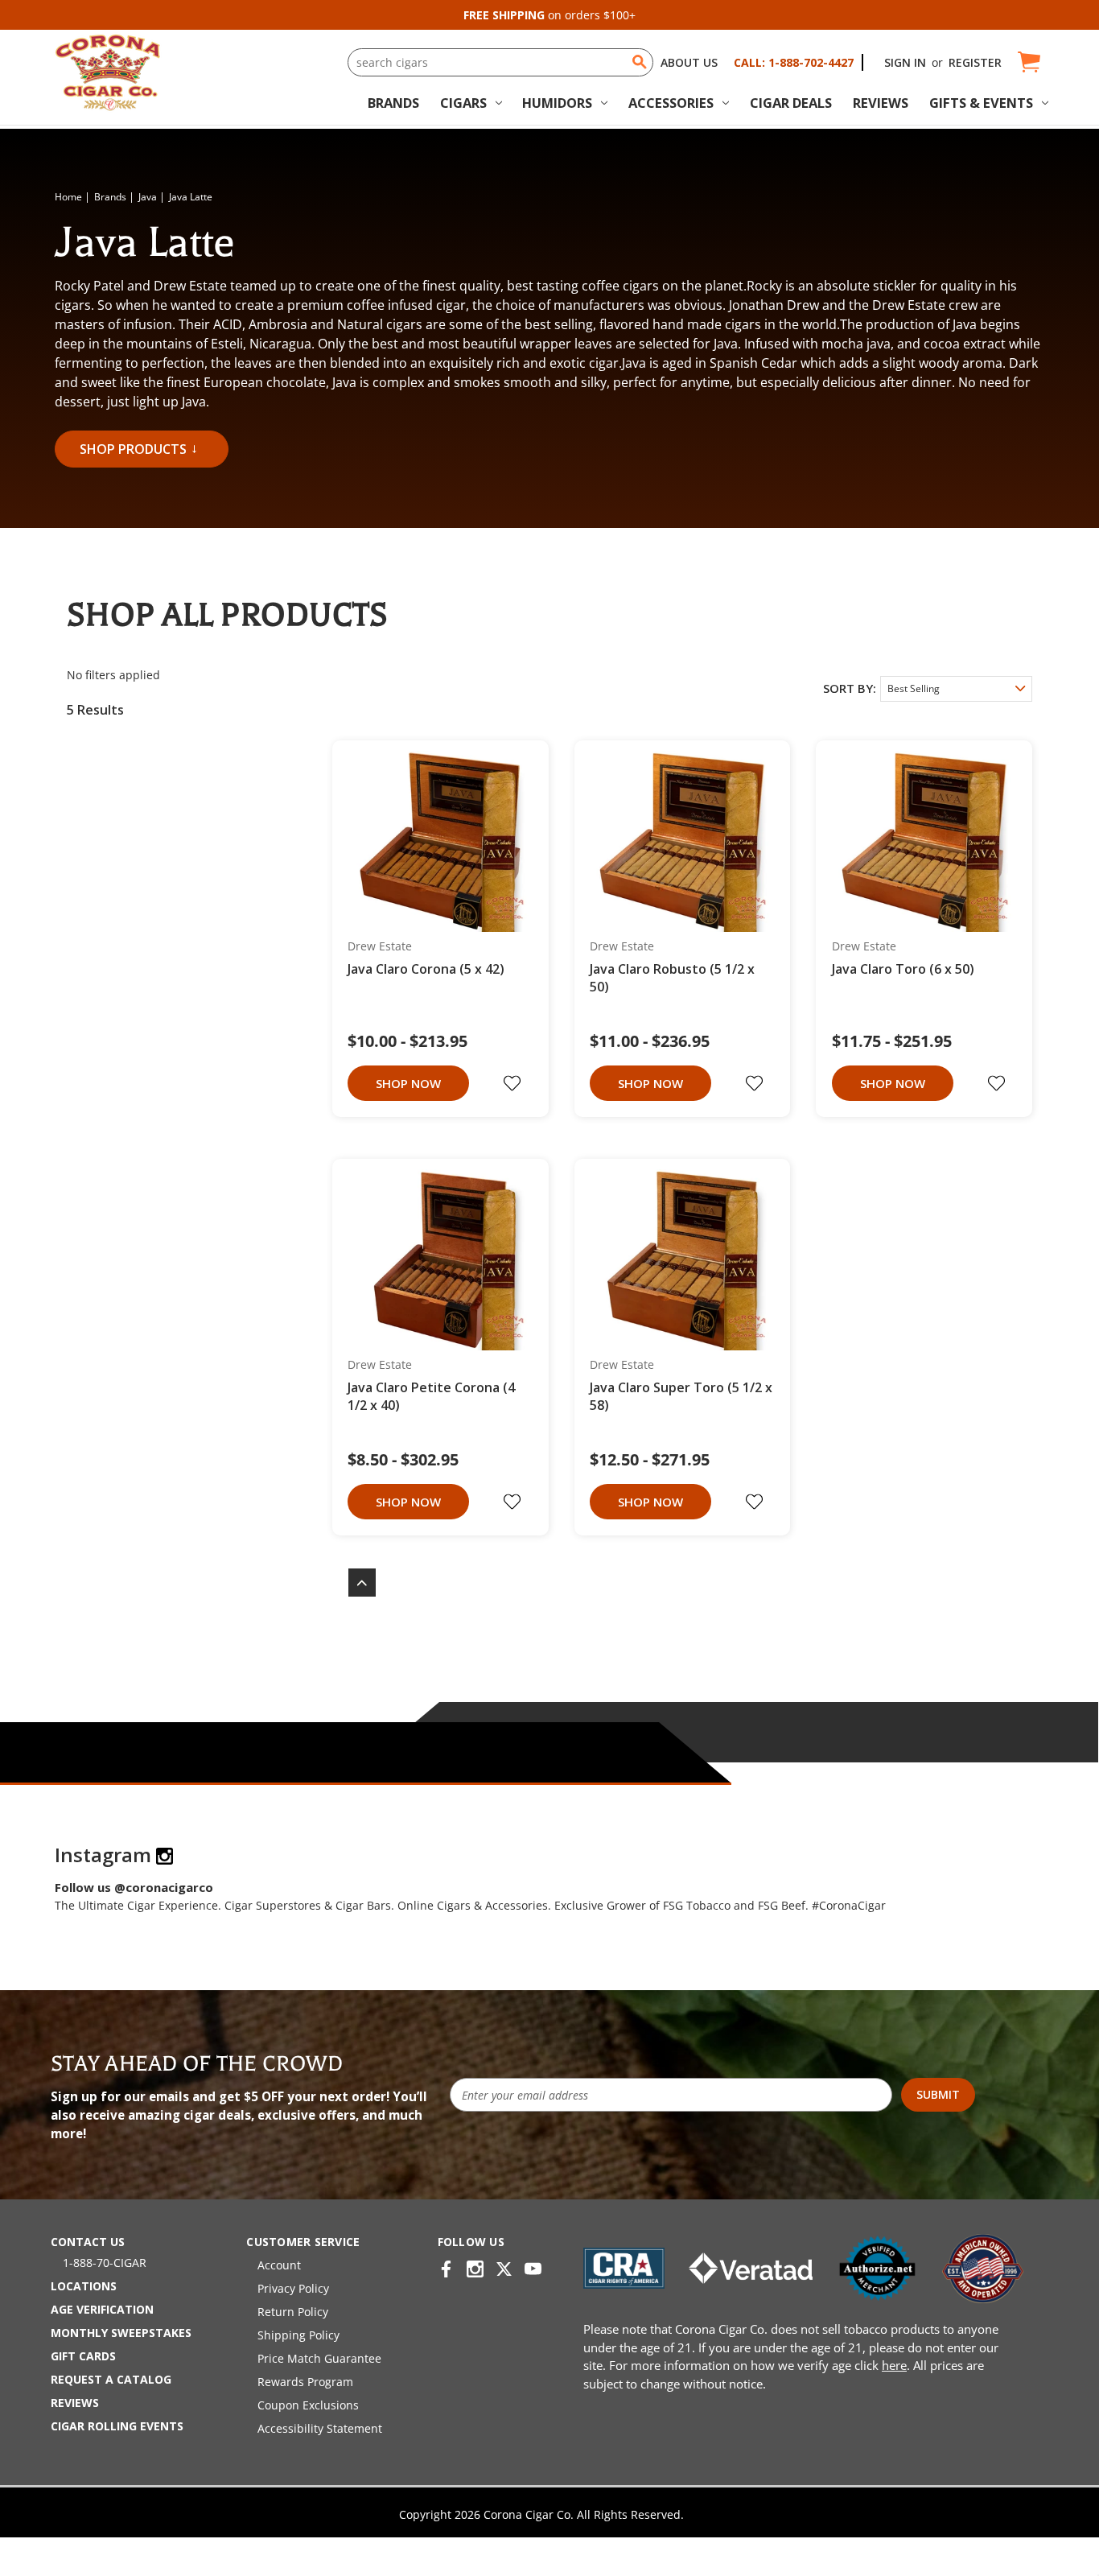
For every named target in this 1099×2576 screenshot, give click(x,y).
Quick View (435, 843)
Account (279, 2265)
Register (975, 62)
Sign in (905, 62)
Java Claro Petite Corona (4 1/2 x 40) (431, 1396)
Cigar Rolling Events (117, 2426)
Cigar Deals (791, 103)
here (894, 2365)
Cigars (463, 103)
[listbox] (956, 689)
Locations (84, 2286)
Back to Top (354, 1583)
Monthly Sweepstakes (121, 2333)
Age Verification (102, 2309)
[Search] (640, 62)
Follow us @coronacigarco (134, 1887)
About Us (689, 62)
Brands (393, 103)
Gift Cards (83, 2356)
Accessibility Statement (320, 2428)
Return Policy (293, 2312)
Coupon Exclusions (308, 2405)
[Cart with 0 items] (1028, 62)
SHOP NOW (408, 1083)
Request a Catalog (111, 2379)
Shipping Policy (298, 2335)
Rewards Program (305, 2382)
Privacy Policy (293, 2288)
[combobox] (500, 62)
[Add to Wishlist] (514, 1083)
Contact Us (88, 2242)
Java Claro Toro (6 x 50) (903, 969)
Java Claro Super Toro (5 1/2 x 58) (681, 1396)
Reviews (881, 103)
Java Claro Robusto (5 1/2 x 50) (672, 978)
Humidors (557, 103)
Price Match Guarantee (319, 2358)
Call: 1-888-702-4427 (794, 62)
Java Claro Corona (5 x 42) (426, 969)
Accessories (671, 103)
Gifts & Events (981, 103)
